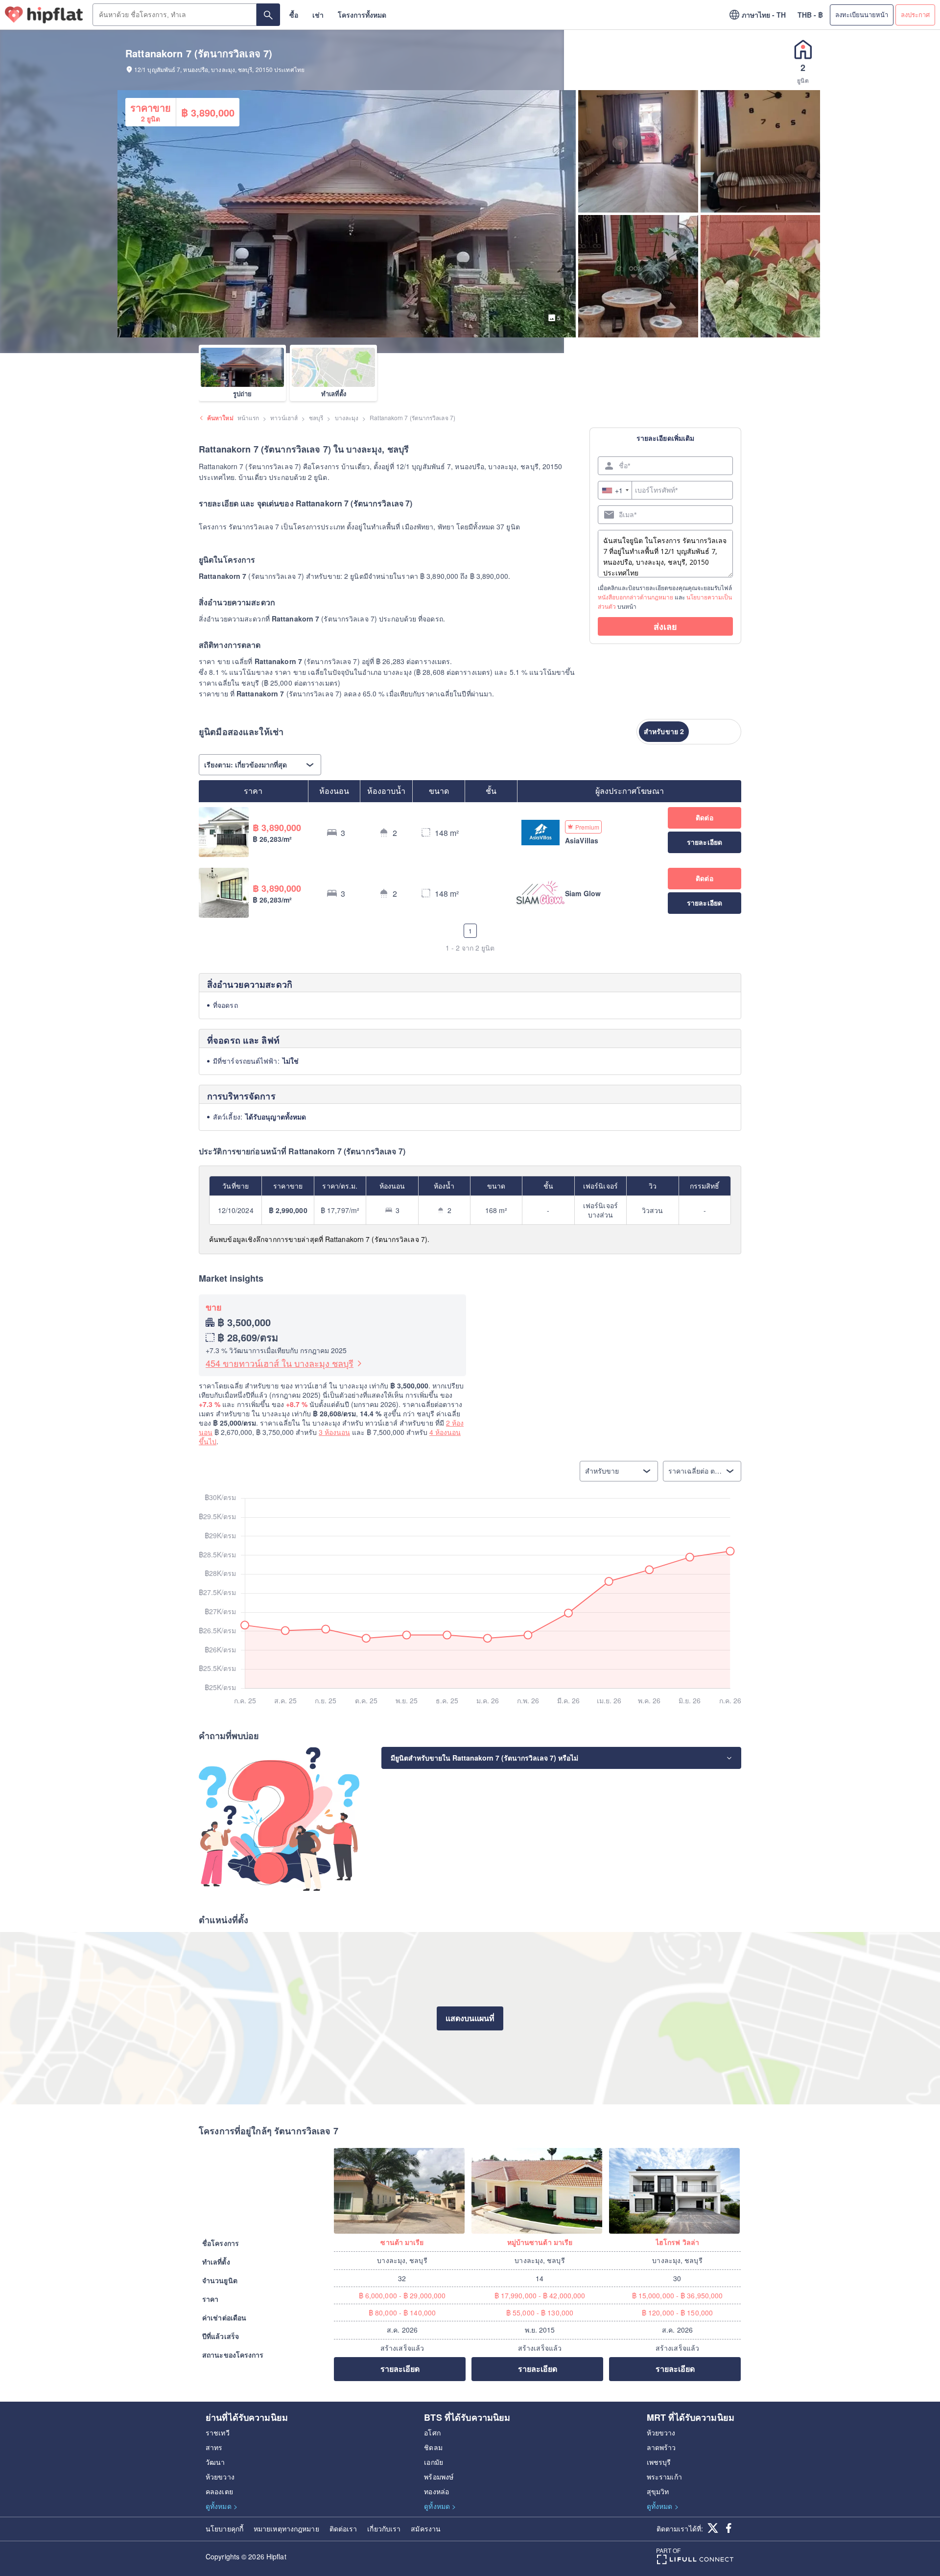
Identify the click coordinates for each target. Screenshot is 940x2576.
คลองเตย (219, 2491)
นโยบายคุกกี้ (224, 2528)
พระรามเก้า (664, 2477)
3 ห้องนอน (334, 1432)
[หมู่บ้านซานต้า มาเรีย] (540, 2191)
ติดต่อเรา (343, 2528)
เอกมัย (434, 2462)
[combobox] (615, 490)
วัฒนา (215, 2462)
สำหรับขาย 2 (664, 731)
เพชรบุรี (659, 2462)
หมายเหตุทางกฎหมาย (286, 2528)
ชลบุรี (316, 417)
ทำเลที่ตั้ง (334, 394)
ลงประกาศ (915, 14)
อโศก (432, 2433)
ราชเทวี (218, 2433)
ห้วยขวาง (220, 2477)
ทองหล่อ (436, 2491)
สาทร (214, 2447)
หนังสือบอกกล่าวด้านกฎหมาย (635, 597)
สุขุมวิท (658, 2491)
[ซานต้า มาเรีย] (402, 2191)
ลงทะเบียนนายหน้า (862, 14)
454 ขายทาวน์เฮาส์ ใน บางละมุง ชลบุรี (280, 1363)
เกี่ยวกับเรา (384, 2528)
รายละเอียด (400, 2369)
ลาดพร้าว (661, 2447)
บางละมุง (347, 417)
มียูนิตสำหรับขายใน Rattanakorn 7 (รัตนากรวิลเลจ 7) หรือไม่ (484, 1758)
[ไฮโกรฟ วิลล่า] (677, 2191)
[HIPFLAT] (44, 15)
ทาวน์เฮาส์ (284, 417)
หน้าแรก (248, 417)
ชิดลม (433, 2447)
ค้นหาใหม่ (220, 418)
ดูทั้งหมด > (222, 2506)
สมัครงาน (426, 2528)
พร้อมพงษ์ (439, 2477)
